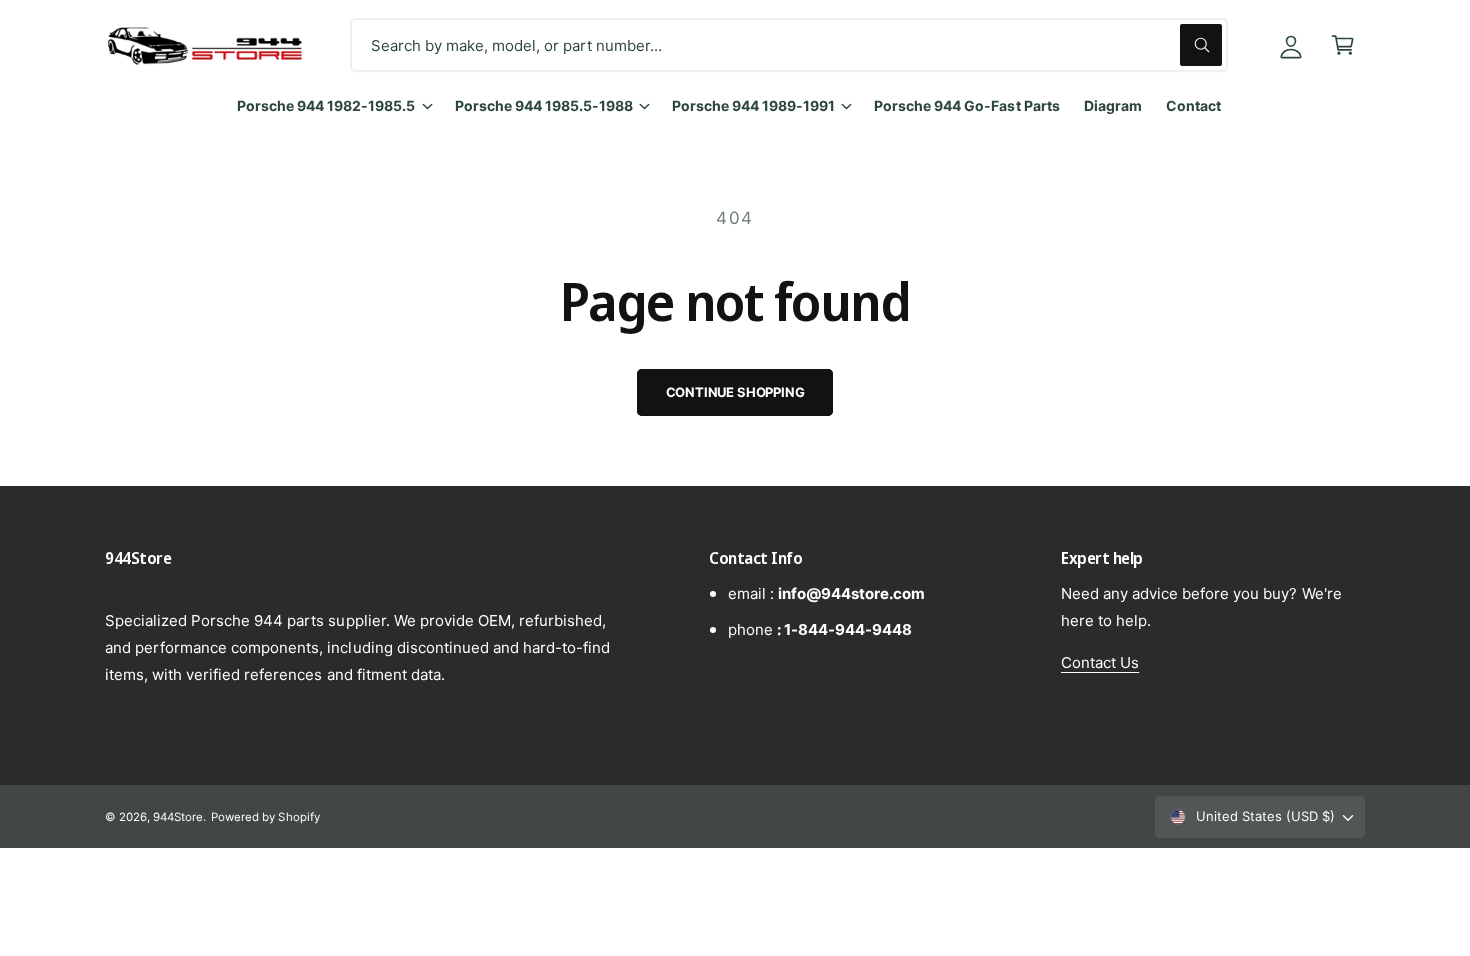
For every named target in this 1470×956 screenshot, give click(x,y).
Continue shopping (735, 392)
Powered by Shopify (265, 817)
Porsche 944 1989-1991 (753, 105)
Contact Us (1100, 662)
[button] (1343, 45)
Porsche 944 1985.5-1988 (544, 105)
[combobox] (789, 45)
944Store (178, 817)
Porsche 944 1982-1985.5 (326, 105)
